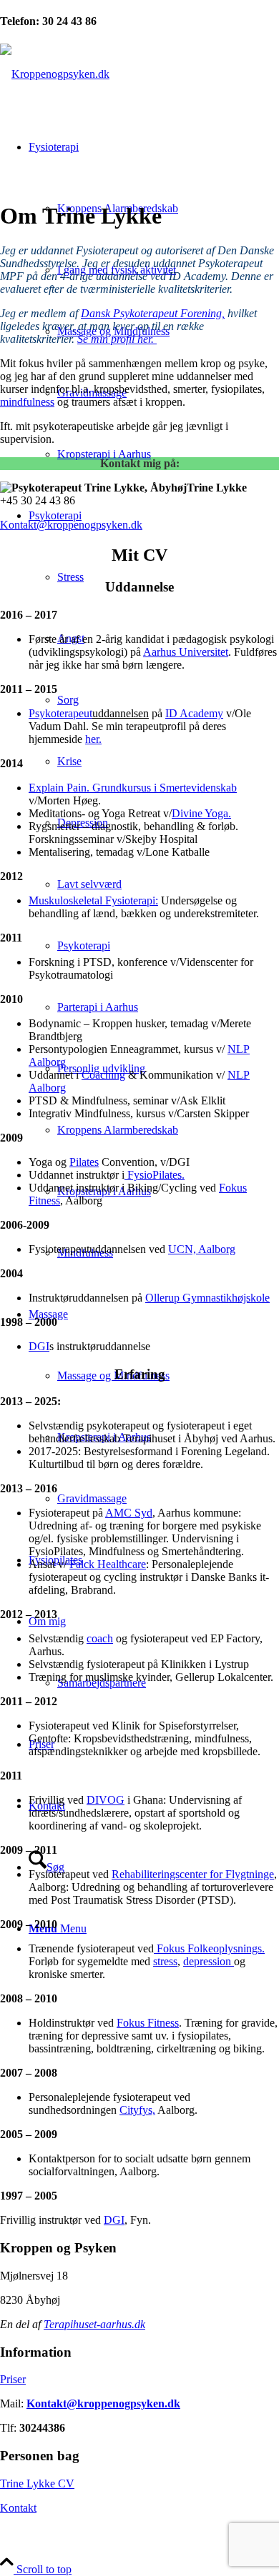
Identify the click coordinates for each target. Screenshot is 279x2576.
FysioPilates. (155, 1175)
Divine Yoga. (201, 813)
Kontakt (18, 2508)
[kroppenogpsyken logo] (55, 74)
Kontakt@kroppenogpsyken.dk (71, 525)
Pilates (84, 1162)
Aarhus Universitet (186, 652)
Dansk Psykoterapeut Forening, (153, 313)
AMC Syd (129, 1513)
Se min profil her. (117, 339)
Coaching (103, 1075)
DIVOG (106, 1800)
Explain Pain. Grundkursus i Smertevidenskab (133, 788)
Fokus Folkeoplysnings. (209, 1948)
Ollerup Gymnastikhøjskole (207, 1298)
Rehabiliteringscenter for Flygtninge (193, 1874)
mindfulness (27, 402)
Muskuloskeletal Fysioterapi (92, 900)
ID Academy (194, 713)
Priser (13, 2379)
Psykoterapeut (60, 713)
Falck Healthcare (108, 1564)
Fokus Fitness (148, 2023)
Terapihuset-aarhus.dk (94, 2324)
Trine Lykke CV (37, 2483)
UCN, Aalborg (202, 1249)
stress (165, 1961)
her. (93, 739)
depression (209, 1961)
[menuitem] (154, 301)
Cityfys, (137, 2110)
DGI (39, 1346)
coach (100, 1638)
